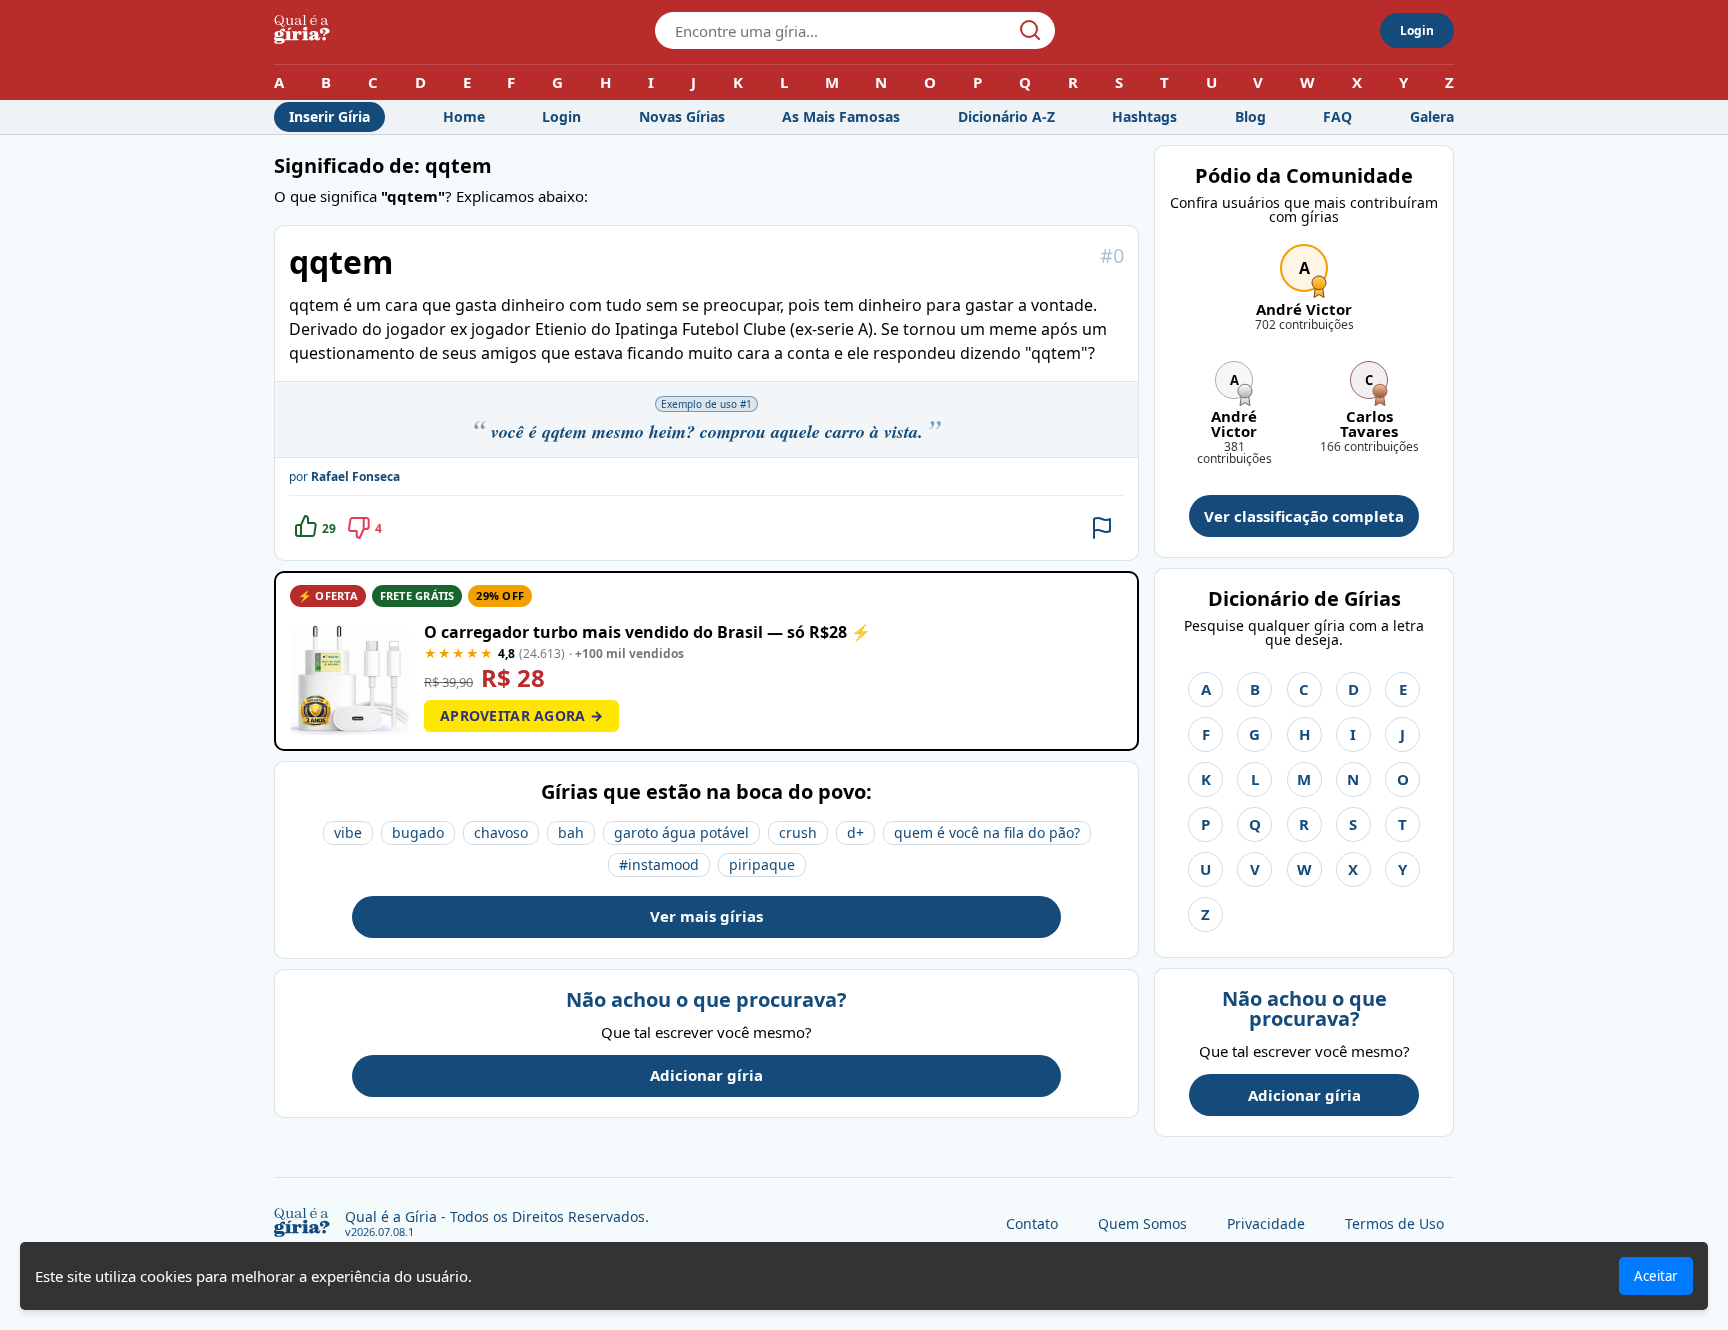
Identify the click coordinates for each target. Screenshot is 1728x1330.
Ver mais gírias (706, 916)
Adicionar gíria (706, 1075)
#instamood (659, 864)
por (344, 476)
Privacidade (1266, 1223)
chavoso (501, 832)
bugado (418, 832)
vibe (348, 832)
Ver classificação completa (1304, 516)
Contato (1032, 1223)
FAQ (1337, 116)
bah (571, 832)
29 (329, 528)
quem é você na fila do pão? (987, 832)
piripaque (762, 864)
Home (464, 116)
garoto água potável (681, 832)
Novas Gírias (682, 116)
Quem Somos (1142, 1223)
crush (798, 832)
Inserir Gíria (329, 116)
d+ (855, 832)
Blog (1250, 116)
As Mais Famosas (841, 116)
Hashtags (1144, 116)
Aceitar (1656, 1276)
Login (1417, 30)
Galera (1432, 116)
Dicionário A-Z (1006, 116)
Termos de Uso (1394, 1223)
